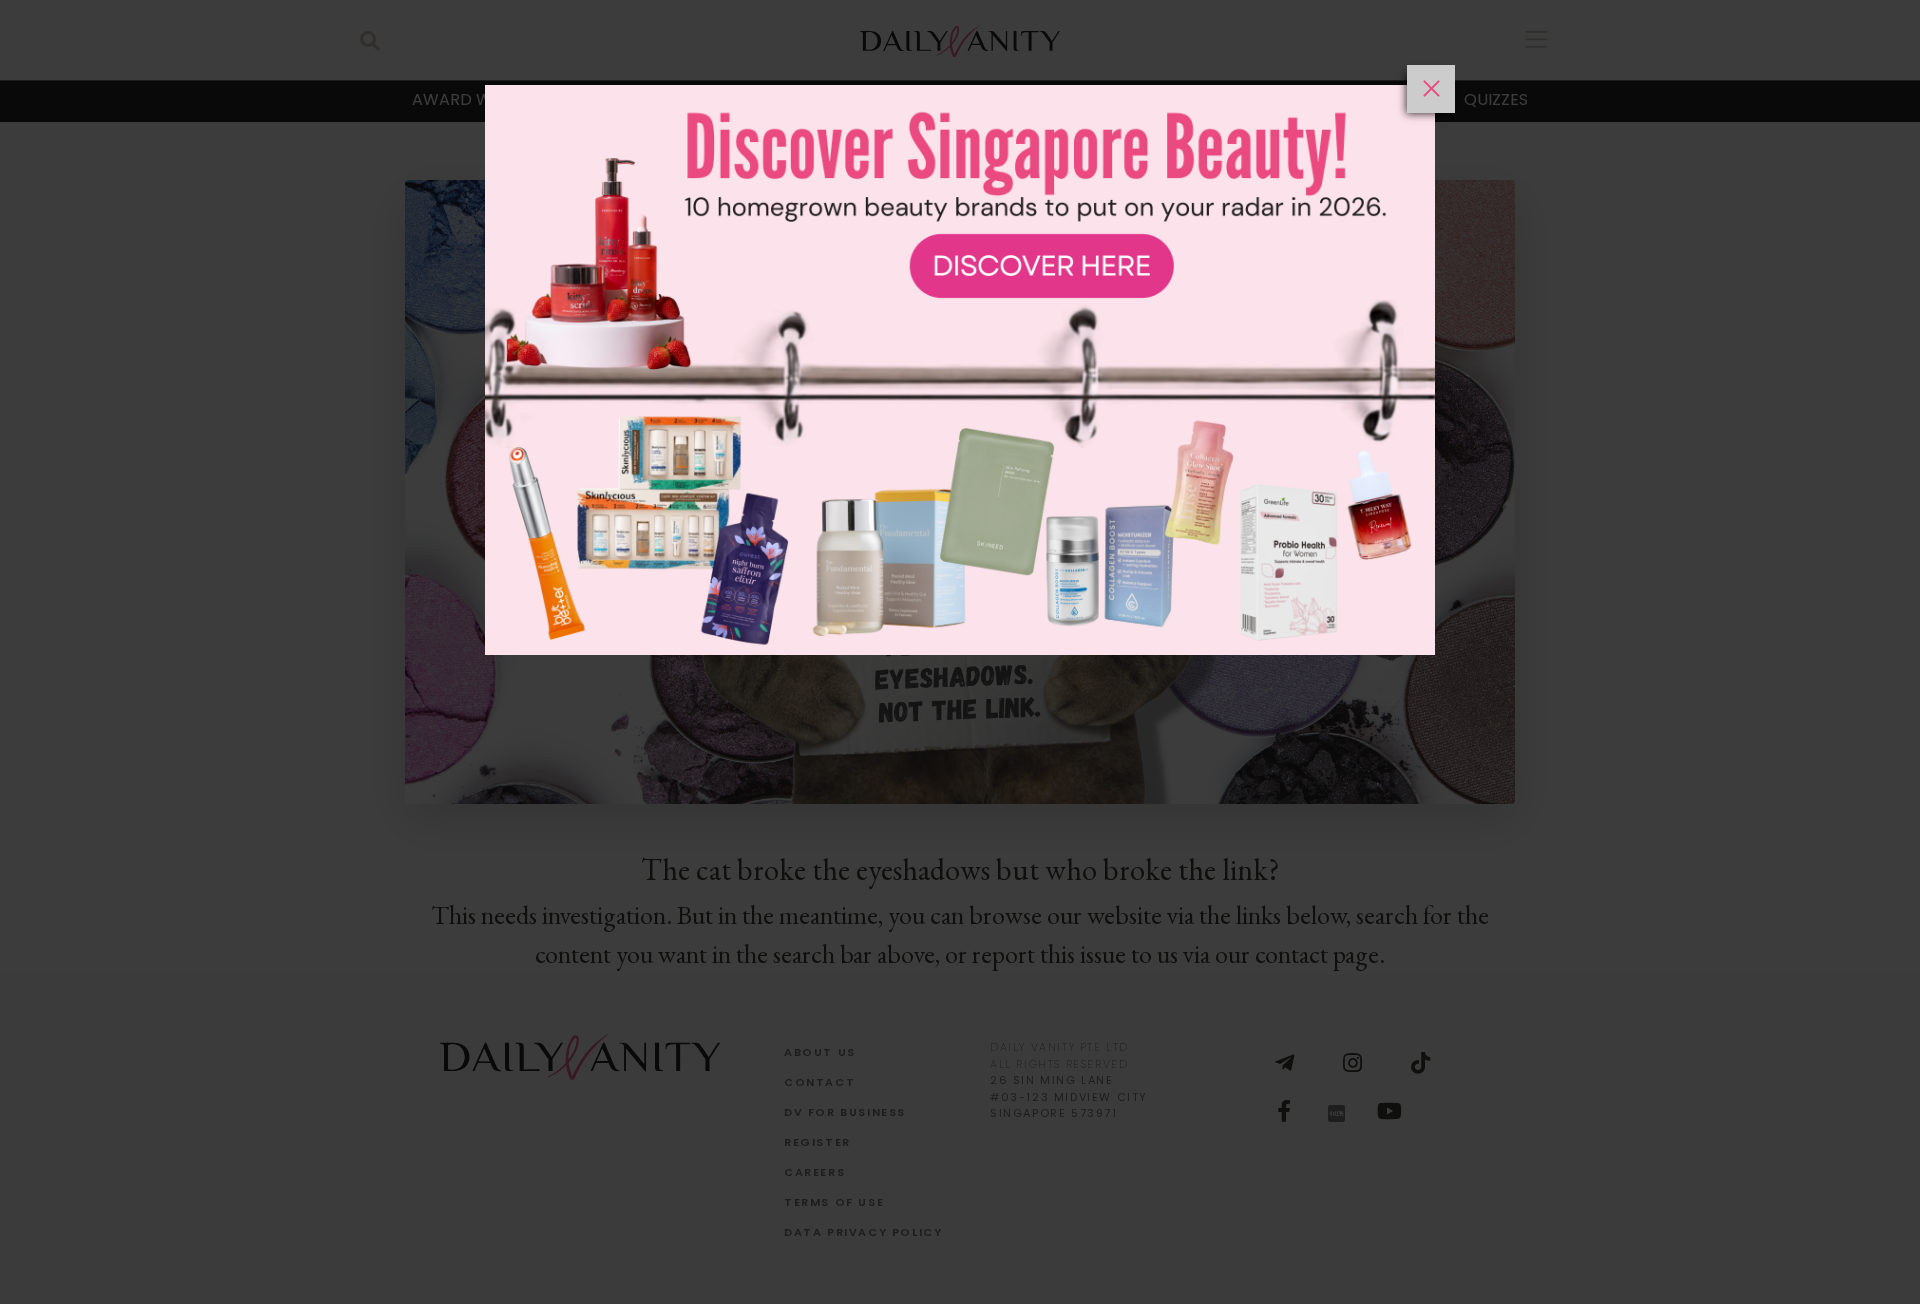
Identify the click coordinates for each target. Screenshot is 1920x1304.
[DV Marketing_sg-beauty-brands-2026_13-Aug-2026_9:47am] (960, 684)
